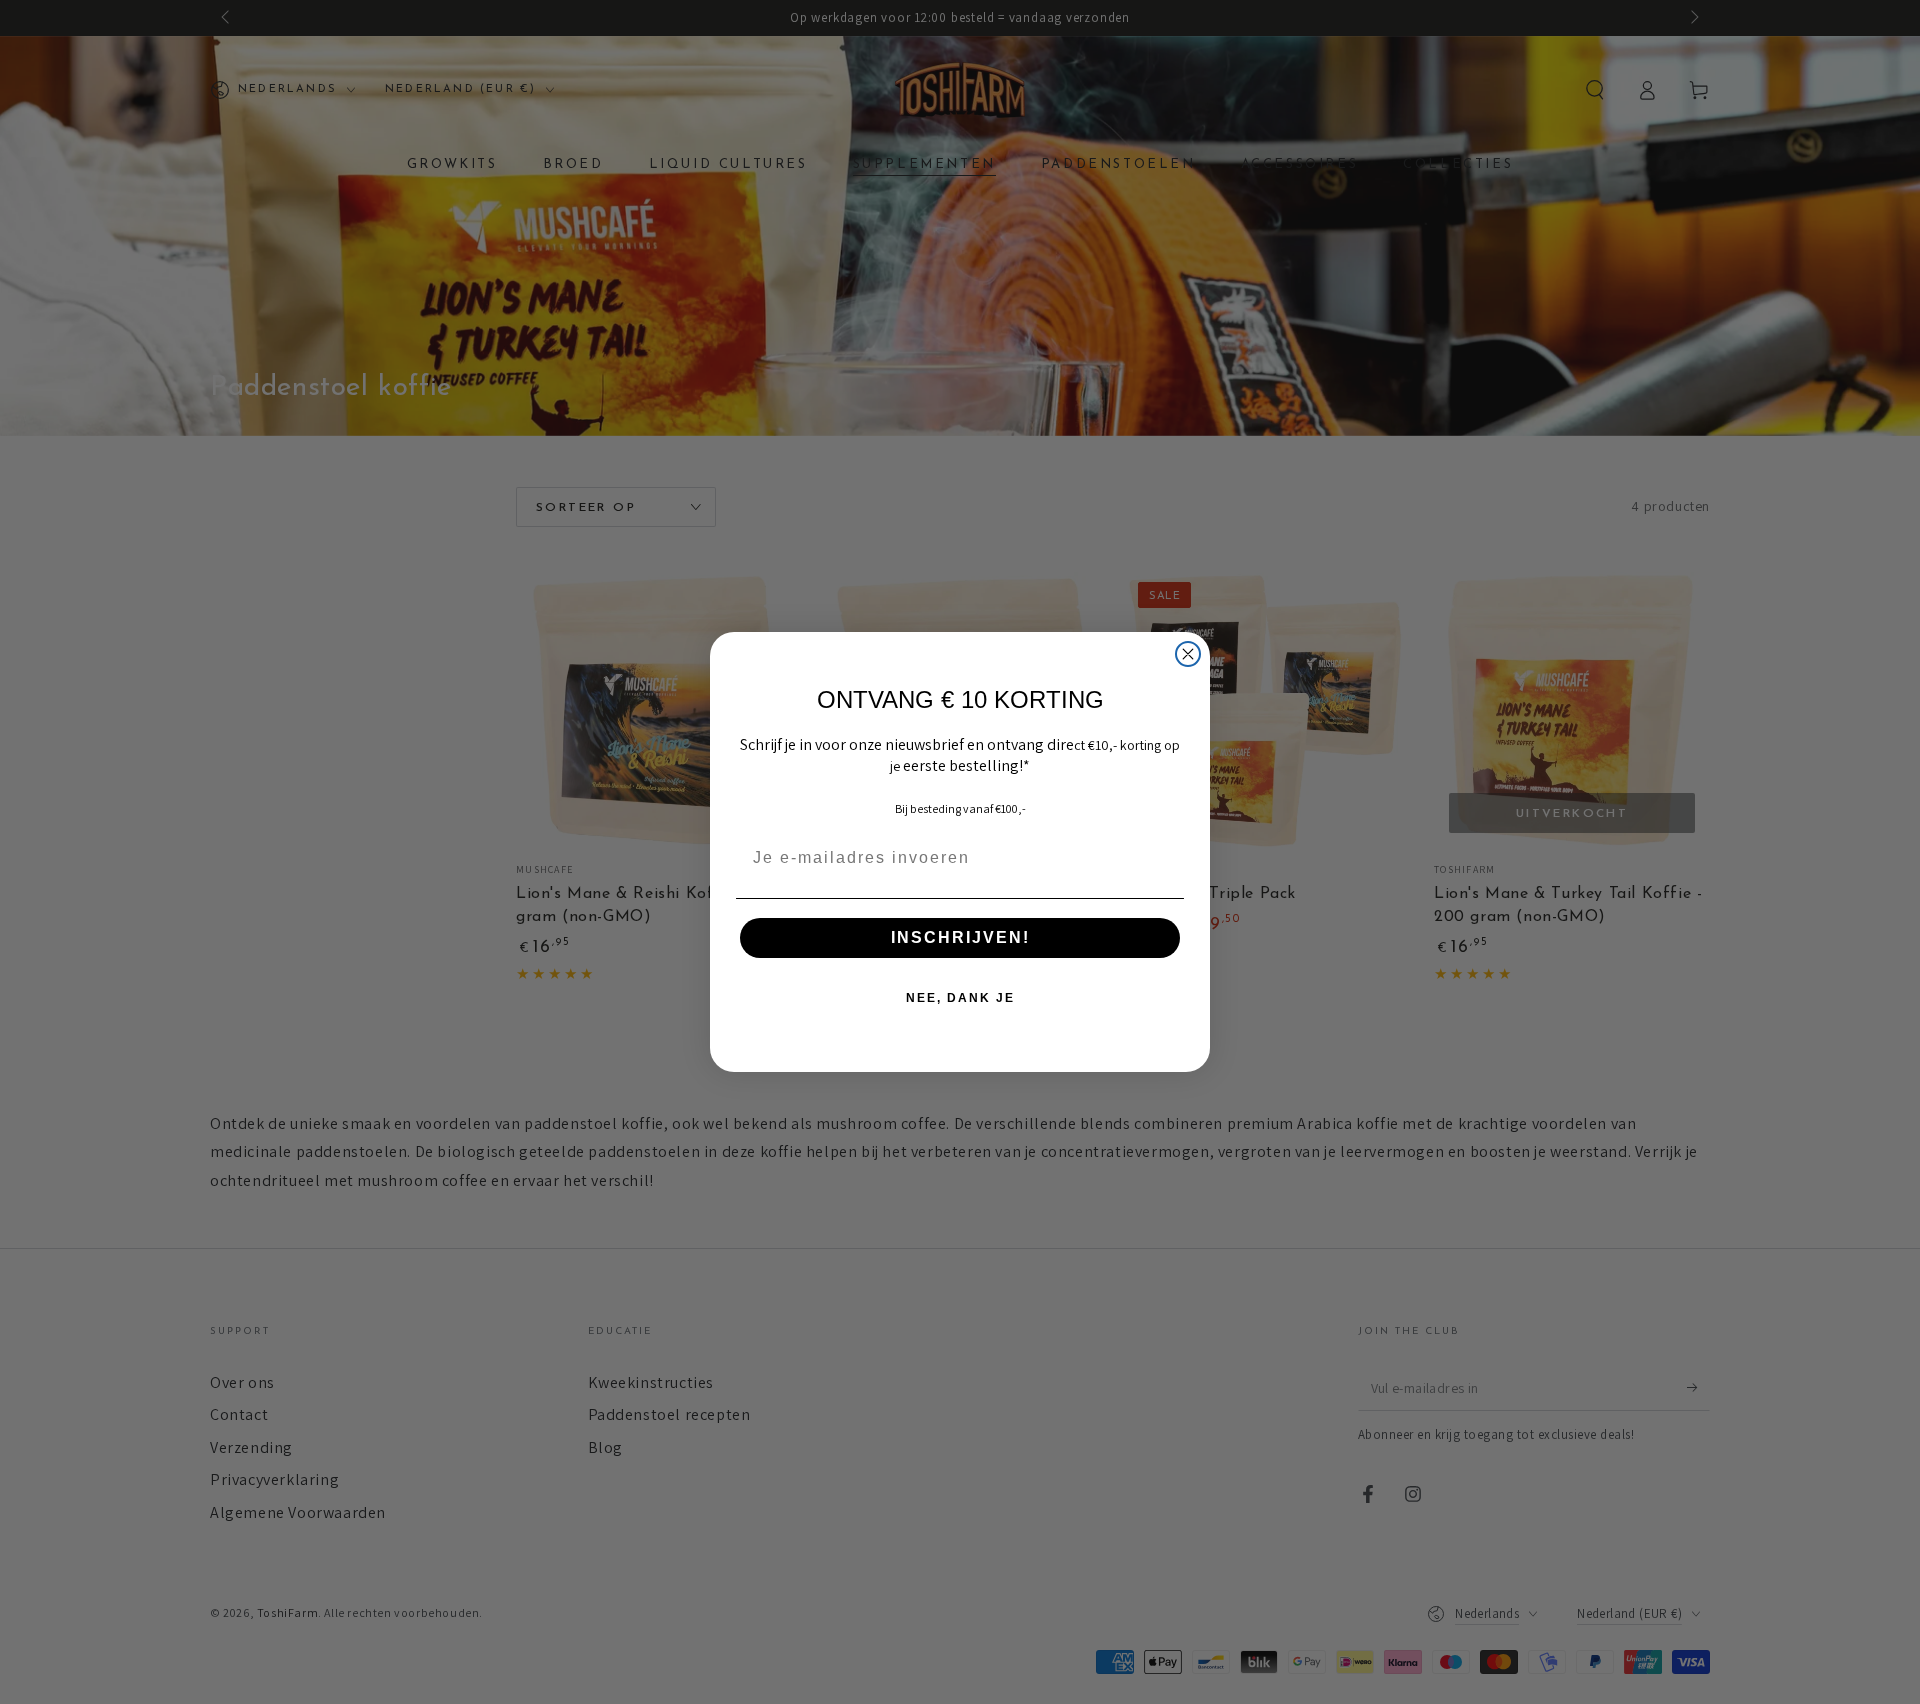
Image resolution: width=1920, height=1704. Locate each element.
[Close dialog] (1188, 654)
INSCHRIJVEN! (960, 937)
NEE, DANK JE (960, 998)
